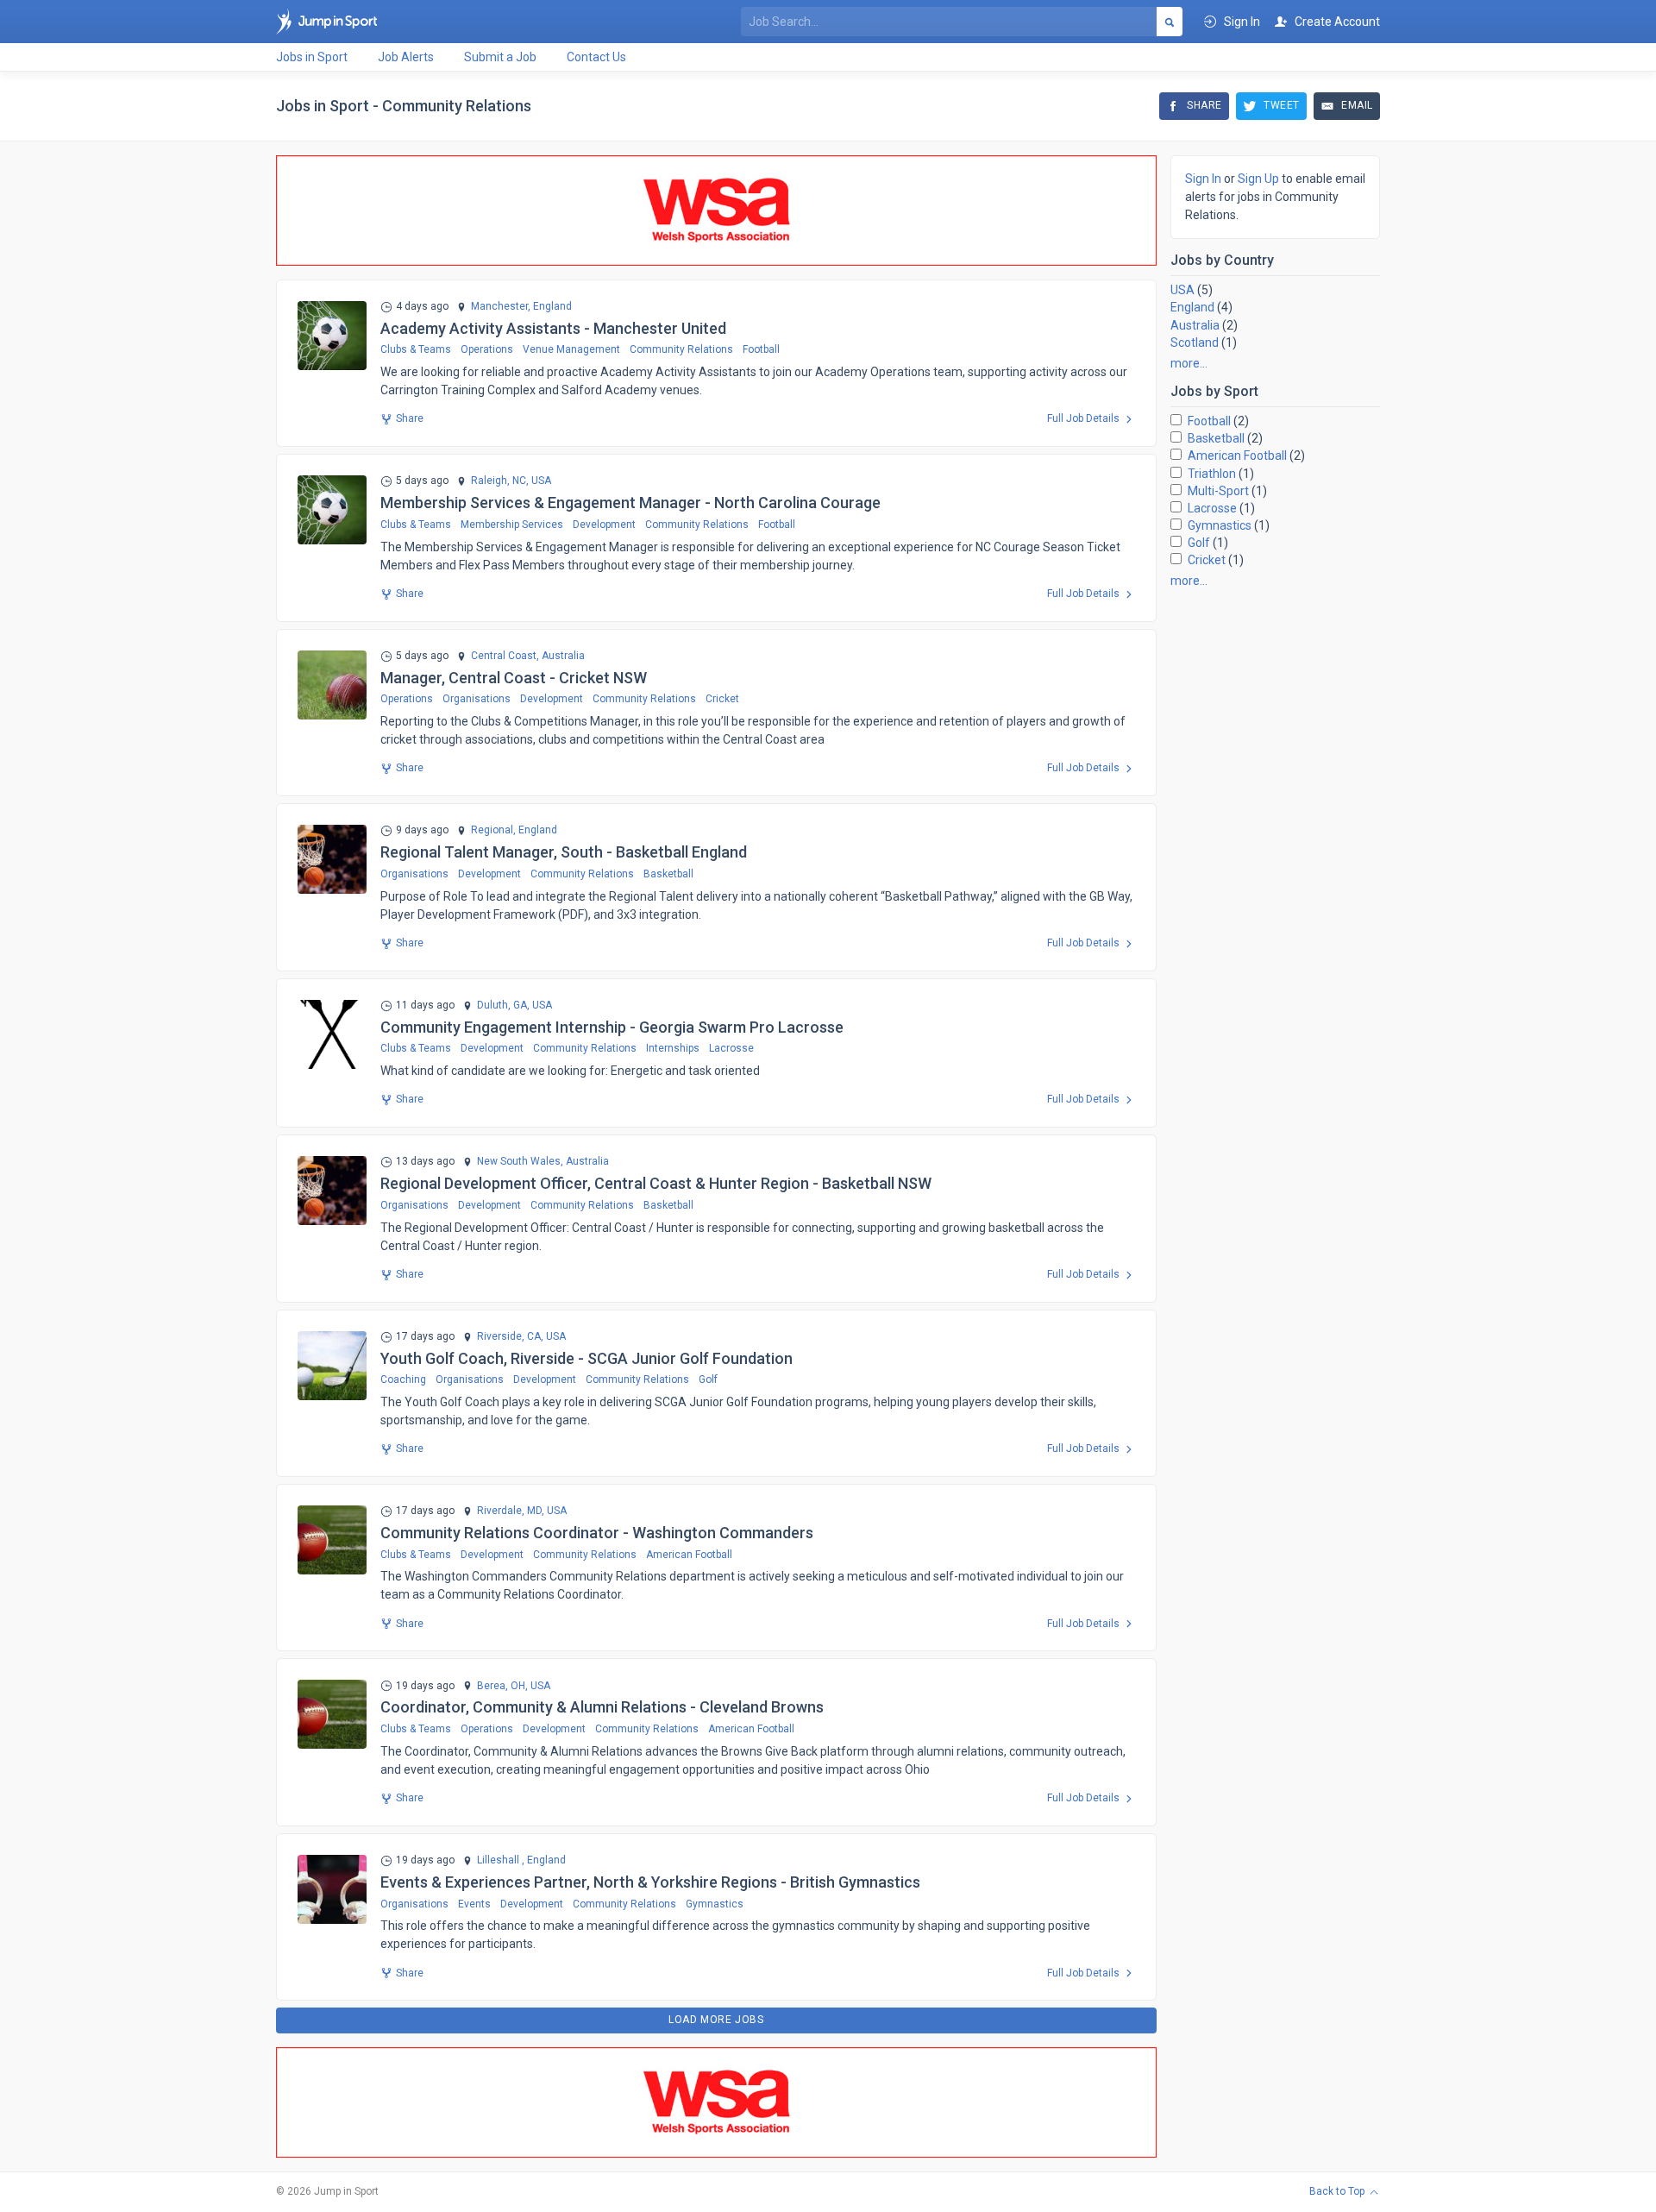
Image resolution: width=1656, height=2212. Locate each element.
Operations (487, 349)
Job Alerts (406, 57)
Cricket (722, 699)
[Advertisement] (1275, 860)
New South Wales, (520, 1162)
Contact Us (596, 57)
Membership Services (512, 525)
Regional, (493, 830)
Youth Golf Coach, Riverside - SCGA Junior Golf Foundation (586, 1358)
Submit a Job (500, 57)
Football (761, 349)
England (1192, 307)
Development (604, 525)
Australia (1195, 325)
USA (1182, 290)
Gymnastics (715, 1904)
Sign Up (1258, 179)
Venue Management (571, 349)
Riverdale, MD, (511, 1511)
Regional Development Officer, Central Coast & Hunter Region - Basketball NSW (656, 1183)
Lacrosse (731, 1048)
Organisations (477, 699)
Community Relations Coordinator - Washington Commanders (597, 1533)
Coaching (403, 1379)
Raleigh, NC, (500, 481)
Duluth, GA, (503, 1005)
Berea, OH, (502, 1686)
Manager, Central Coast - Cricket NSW (514, 678)
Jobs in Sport (312, 57)
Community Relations (681, 349)
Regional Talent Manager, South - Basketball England (564, 852)
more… (1189, 363)
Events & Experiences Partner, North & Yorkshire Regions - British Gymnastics (650, 1882)
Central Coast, (505, 656)
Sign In (1203, 179)
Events (474, 1904)
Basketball (668, 874)
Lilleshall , (501, 1860)
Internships (673, 1048)
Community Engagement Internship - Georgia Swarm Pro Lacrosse (612, 1027)
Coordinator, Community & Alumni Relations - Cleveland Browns (602, 1707)
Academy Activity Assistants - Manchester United (553, 328)
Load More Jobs (716, 2020)
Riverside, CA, (510, 1337)
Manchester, (501, 307)
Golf (708, 1379)
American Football (689, 1555)
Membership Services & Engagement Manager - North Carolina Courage (630, 503)
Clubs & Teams (416, 349)
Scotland (1195, 342)
